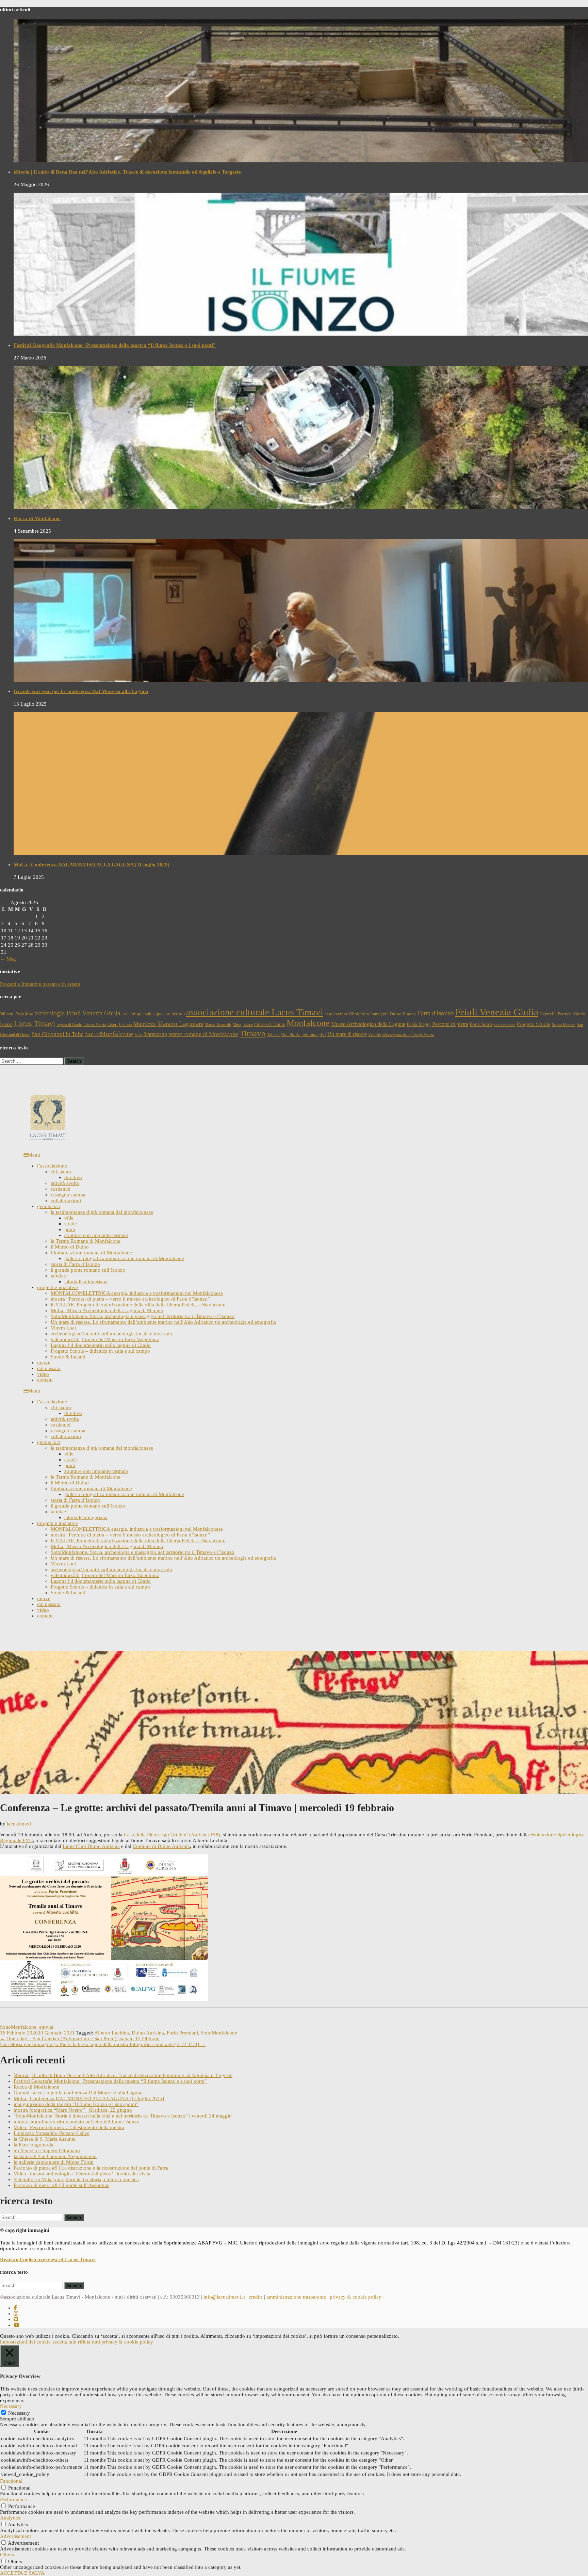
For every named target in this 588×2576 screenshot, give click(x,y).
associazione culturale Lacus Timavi (255, 1012)
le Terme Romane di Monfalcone (86, 1241)
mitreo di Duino (270, 1024)
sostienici (61, 1189)
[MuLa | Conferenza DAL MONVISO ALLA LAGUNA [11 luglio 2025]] (301, 784)
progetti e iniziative (58, 1287)
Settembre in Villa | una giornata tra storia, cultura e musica (76, 2179)
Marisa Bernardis (218, 1025)
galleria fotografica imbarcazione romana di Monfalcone (124, 1258)
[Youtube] (17, 2325)
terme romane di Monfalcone (203, 1034)
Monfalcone (308, 1023)
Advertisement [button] (15, 2536)
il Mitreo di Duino (70, 1247)
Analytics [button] (10, 2518)
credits (256, 2297)
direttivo (73, 1177)
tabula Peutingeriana (86, 1282)
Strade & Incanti (68, 1357)
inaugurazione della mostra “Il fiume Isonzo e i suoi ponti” (76, 2104)
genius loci (49, 1206)
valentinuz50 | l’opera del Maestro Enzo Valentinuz (105, 1339)
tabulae (58, 1276)
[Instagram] (16, 2314)
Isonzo (6, 1024)
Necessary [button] (11, 2406)
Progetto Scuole (534, 1024)
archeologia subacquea (143, 1014)
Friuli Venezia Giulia (497, 1012)
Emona (409, 1014)
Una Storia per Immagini (304, 1035)
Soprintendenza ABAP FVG (193, 2243)
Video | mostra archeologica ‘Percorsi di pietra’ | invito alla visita (82, 2174)
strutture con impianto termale (96, 1235)
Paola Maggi (419, 1024)
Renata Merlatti (563, 1025)
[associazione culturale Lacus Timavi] (48, 1139)
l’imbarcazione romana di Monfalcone (91, 1253)
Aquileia (24, 1013)
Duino (396, 1014)
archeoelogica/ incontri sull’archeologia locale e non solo (111, 1334)
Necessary (19, 2413)
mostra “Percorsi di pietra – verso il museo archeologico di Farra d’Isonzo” (130, 1299)
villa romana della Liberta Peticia (408, 1035)
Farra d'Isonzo (436, 1013)
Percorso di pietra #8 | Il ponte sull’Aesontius (61, 2185)
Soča (138, 1035)
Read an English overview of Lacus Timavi (48, 2259)
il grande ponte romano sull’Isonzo (88, 1270)
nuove (44, 1363)
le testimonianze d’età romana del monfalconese (102, 1212)
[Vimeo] (16, 2319)
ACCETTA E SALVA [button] (22, 2573)
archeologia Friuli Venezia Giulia (77, 1013)
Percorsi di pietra (450, 1024)
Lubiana (126, 1025)
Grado (580, 1014)
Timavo (253, 1033)
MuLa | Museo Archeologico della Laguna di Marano (107, 1310)
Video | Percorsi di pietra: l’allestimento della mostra (69, 2127)
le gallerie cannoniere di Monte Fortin (54, 2162)
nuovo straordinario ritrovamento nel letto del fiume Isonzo (77, 2122)
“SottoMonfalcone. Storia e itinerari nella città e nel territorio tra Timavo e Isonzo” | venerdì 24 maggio (123, 2116)
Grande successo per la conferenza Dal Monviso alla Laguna (81, 691)
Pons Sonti (481, 1024)
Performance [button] (13, 2499)
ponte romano (504, 1025)
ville (69, 1218)
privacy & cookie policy (356, 2297)
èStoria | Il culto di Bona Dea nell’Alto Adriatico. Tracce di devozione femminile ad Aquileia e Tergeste (127, 172)
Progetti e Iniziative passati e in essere (40, 984)
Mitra (237, 1025)
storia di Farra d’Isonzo (75, 1264)
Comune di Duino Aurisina (161, 1846)
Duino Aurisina (148, 2033)
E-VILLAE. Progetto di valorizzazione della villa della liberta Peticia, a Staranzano (138, 1305)
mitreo (248, 1025)
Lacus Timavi (35, 1024)
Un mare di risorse (347, 1034)
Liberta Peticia (95, 1025)
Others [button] (7, 2555)
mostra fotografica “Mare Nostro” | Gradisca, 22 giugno (73, 2110)
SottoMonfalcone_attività (27, 2027)
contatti (45, 1380)
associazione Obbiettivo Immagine (357, 1014)
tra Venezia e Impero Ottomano (47, 2151)
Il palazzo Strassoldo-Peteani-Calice (52, 2133)
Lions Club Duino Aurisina (91, 1846)
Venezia (374, 1035)
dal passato (49, 1368)
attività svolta (65, 1183)
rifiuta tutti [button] (89, 2342)
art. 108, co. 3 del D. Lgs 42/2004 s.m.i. (445, 2243)
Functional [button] (11, 2481)
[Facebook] (15, 2308)
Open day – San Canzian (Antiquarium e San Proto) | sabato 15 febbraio (80, 2039)
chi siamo (61, 1172)
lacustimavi (19, 1824)
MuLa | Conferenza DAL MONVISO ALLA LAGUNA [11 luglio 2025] (92, 865)
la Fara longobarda (34, 2145)
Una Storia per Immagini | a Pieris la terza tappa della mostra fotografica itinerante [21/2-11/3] (103, 2044)
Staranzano (155, 1034)
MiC (233, 2243)
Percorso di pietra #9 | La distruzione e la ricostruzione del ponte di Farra (91, 2168)
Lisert (112, 1025)
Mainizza (145, 1024)
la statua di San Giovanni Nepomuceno (55, 2156)
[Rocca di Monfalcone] (301, 437)
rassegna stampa (68, 1195)
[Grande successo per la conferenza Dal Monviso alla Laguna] (301, 611)
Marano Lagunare (180, 1024)
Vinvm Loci (63, 1328)
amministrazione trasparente (296, 2297)
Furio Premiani (182, 2033)
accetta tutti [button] (64, 2342)
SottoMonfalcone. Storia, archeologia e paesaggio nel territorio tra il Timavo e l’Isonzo (143, 1316)
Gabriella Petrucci (556, 1014)
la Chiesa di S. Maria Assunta (45, 2139)
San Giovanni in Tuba (58, 1034)
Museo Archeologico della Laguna (368, 1024)
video (43, 1374)
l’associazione (52, 1166)
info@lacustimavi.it (224, 2297)
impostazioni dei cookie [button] (25, 2342)
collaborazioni (66, 1201)
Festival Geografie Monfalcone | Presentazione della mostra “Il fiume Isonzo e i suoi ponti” (115, 345)
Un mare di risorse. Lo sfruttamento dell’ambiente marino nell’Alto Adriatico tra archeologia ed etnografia (163, 1322)
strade (71, 1224)
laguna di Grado (69, 1025)
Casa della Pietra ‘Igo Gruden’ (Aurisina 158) (172, 1835)
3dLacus (7, 1014)
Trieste (273, 1035)
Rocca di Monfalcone (37, 518)
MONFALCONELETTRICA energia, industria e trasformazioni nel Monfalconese (137, 1293)
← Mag (8, 959)
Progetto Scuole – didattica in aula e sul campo (100, 1351)
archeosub (175, 1014)
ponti (70, 1229)
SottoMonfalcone (109, 1034)
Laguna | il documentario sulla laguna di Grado (101, 1345)
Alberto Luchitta (112, 2033)
